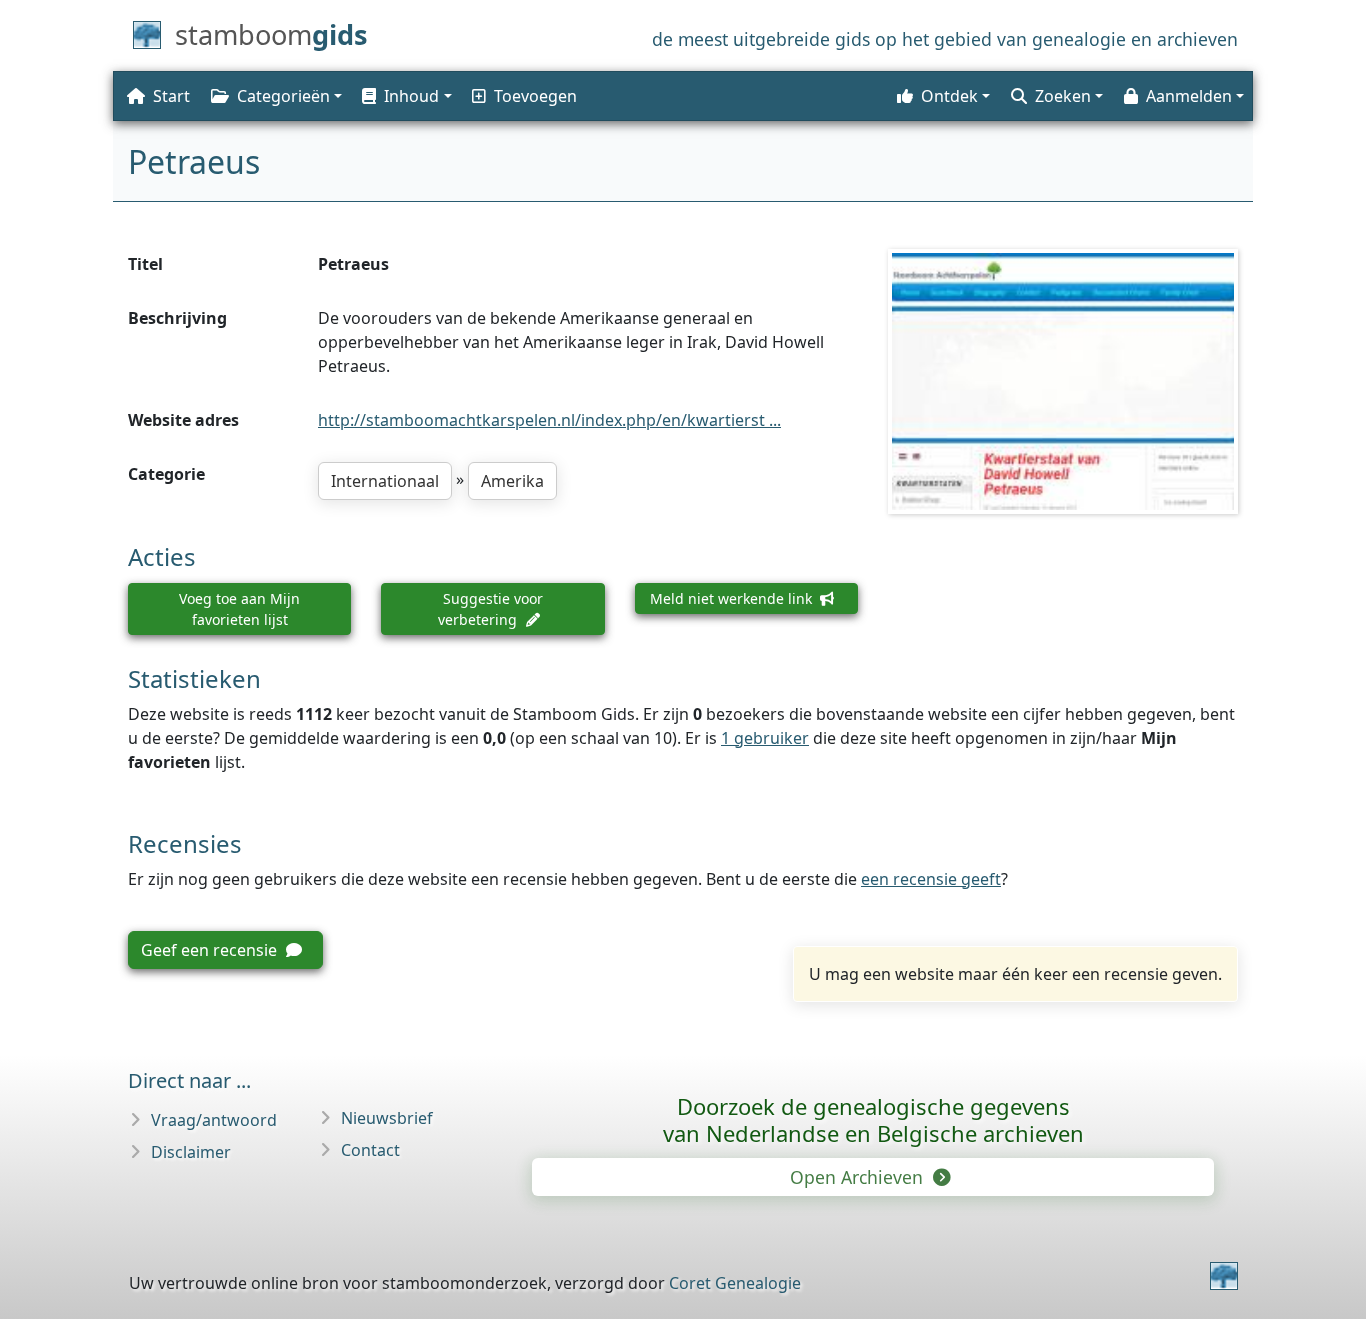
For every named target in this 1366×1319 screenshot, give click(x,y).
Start (171, 96)
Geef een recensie (211, 950)
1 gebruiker (765, 738)
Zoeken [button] (1063, 96)
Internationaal (385, 481)
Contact (370, 1150)
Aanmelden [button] (1189, 96)
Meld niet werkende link (733, 598)
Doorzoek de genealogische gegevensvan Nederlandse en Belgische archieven (873, 1119)
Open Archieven (859, 1177)
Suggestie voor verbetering (490, 609)
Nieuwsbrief (387, 1118)
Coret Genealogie (735, 1283)
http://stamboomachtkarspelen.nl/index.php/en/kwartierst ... (549, 420)
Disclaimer (191, 1152)
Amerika (512, 481)
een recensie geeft (931, 879)
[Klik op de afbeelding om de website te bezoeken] (1063, 381)
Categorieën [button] (283, 96)
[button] (405, 96)
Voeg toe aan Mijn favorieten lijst (239, 609)
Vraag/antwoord (214, 1120)
